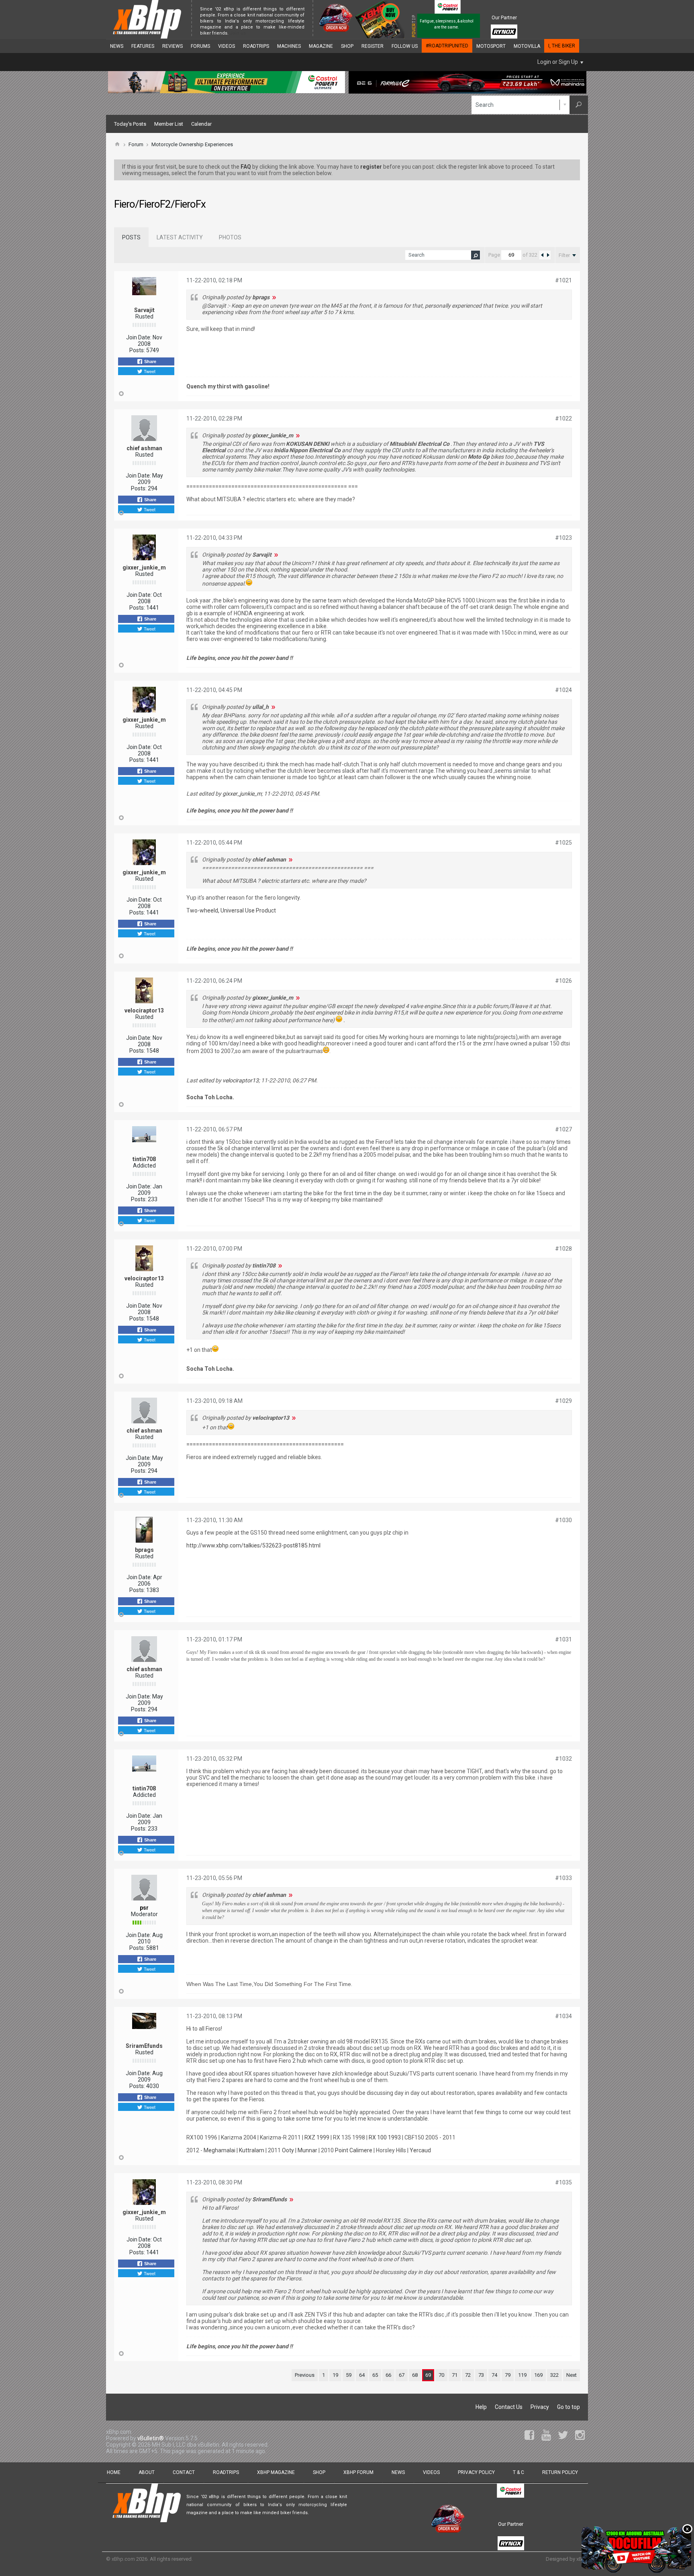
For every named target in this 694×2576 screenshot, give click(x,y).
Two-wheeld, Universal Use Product (231, 910)
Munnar (307, 2150)
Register (373, 46)
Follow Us (405, 46)
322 (554, 2375)
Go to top (568, 2407)
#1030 (563, 1520)
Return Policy (560, 2472)
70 (441, 2375)
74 (494, 2375)
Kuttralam (252, 2150)
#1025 (563, 843)
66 (388, 2375)
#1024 (563, 690)
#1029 (563, 1401)
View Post (274, 297)
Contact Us (509, 2407)
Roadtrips (256, 46)
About (147, 2472)
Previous (305, 2375)
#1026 (563, 981)
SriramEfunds (144, 2046)
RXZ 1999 (317, 2137)
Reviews (172, 46)
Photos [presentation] (230, 237)
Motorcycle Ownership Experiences (192, 144)
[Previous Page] (542, 255)
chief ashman (144, 448)
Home (114, 2472)
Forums (200, 46)
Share (150, 361)
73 (481, 2375)
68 (415, 2375)
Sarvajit (144, 310)
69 (428, 2375)
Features (143, 46)
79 (508, 2375)
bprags (144, 1550)
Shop (347, 46)
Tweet (149, 371)
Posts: (137, 350)
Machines (289, 46)
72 (468, 2375)
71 (455, 2375)
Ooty (288, 2150)
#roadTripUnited (447, 46)
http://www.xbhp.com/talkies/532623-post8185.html (253, 1545)
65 (375, 2375)
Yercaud (420, 2150)
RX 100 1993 (385, 2137)
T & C (518, 2472)
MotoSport (491, 46)
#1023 (563, 538)
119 (522, 2375)
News (117, 46)
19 (335, 2375)
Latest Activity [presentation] (180, 237)
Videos (227, 46)
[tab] (131, 237)
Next (572, 2375)
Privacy (540, 2407)
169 (538, 2375)
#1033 (563, 1878)
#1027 (563, 1129)
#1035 (563, 2182)
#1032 (563, 1759)
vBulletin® (151, 2438)
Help (481, 2407)
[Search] (579, 105)
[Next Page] (548, 255)
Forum (136, 144)
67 (402, 2375)
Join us (238, 33)
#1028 (563, 1249)
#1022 (563, 418)
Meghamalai (219, 2150)
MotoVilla (527, 46)
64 (362, 2375)
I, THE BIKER (562, 46)
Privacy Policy (476, 2472)
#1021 (563, 280)
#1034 (563, 2016)
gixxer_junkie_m (144, 567)
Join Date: (139, 337)
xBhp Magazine (276, 2472)
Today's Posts (130, 124)
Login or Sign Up (558, 62)
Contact (184, 2472)
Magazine (321, 46)
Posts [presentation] (131, 237)
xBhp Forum (358, 2472)
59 (349, 2375)
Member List (169, 124)
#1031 (563, 1639)
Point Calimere (354, 2150)
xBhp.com (123, 2559)
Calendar (201, 124)
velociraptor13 (144, 1010)
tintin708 (144, 1159)
